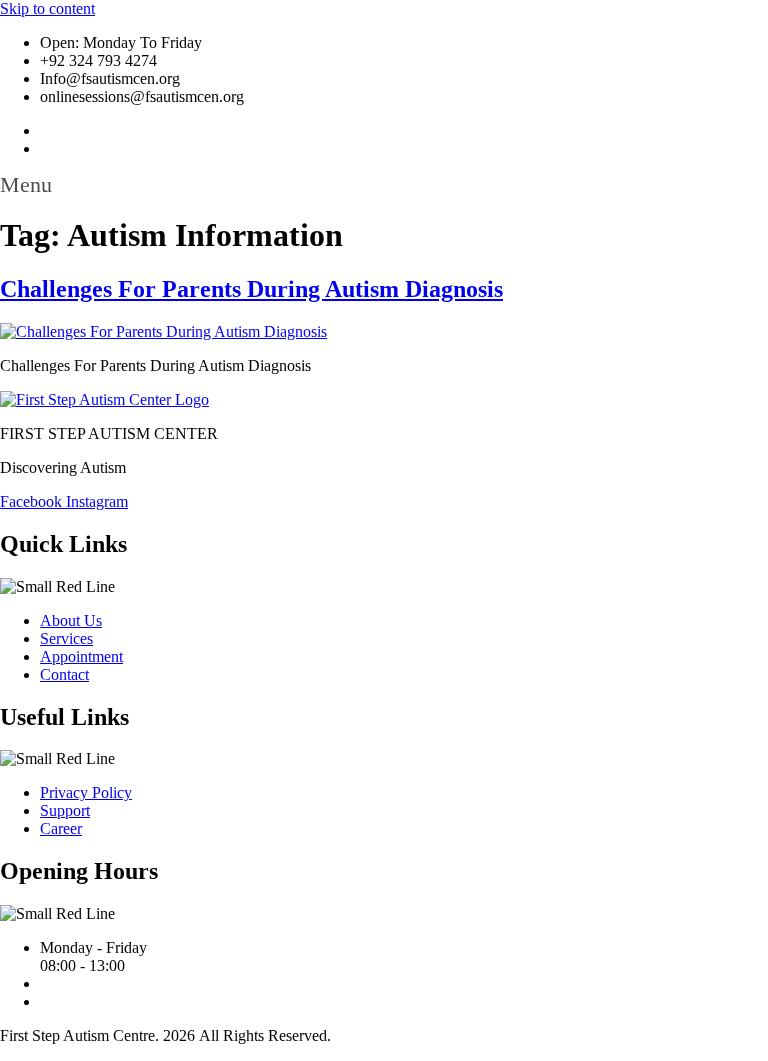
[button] (384, 185)
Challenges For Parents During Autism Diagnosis (251, 289)
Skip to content (47, 8)
